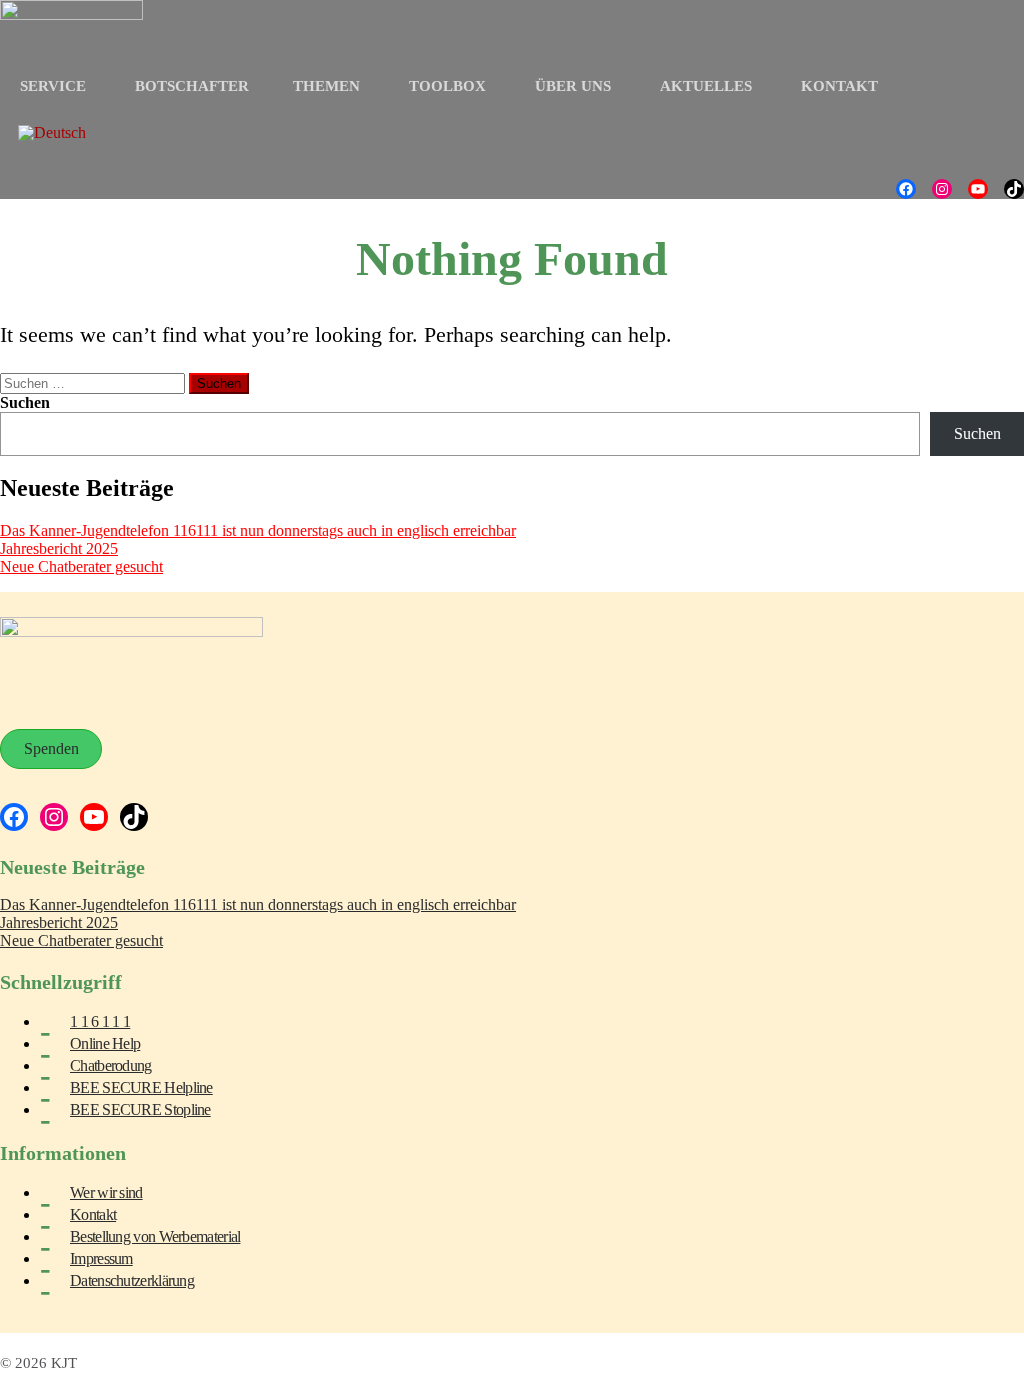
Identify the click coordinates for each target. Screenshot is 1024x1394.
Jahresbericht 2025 (59, 548)
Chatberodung (111, 1065)
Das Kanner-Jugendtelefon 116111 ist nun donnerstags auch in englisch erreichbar (258, 530)
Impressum (101, 1258)
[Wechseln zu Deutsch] (52, 133)
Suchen (25, 402)
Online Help (105, 1043)
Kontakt (93, 1214)
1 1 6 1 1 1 (100, 1021)
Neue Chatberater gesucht (81, 566)
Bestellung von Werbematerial (155, 1236)
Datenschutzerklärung (132, 1280)
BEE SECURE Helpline (141, 1087)
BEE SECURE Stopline (140, 1109)
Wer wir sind (106, 1192)
